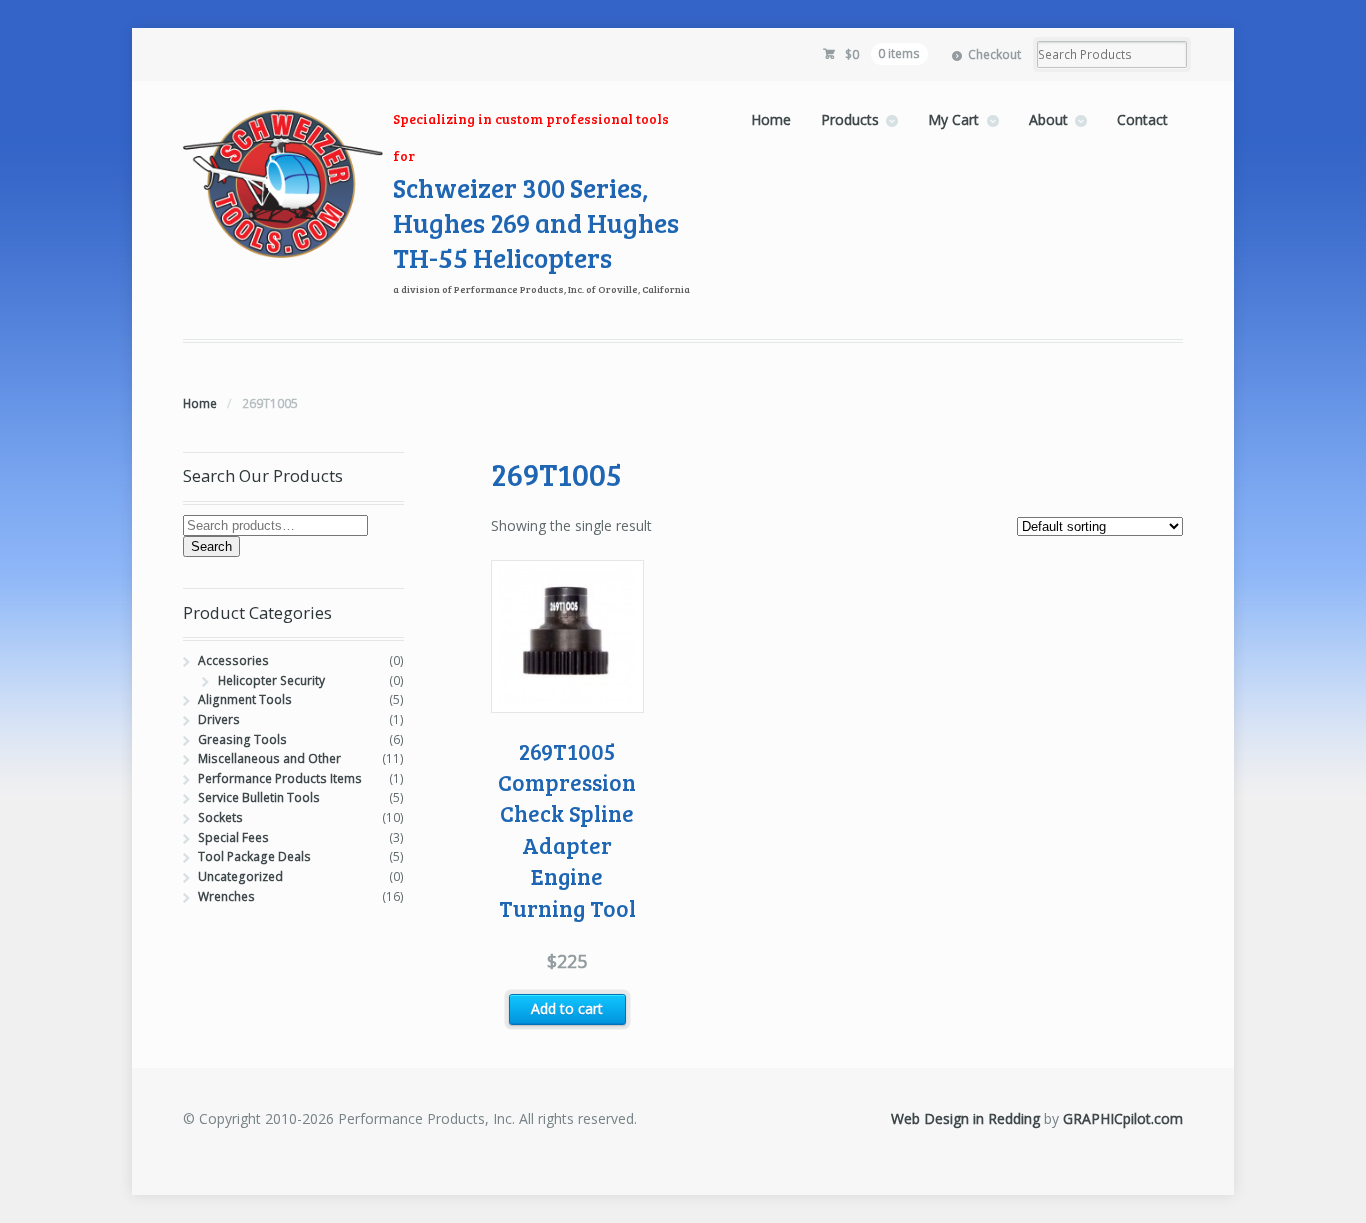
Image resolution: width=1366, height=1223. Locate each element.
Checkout (994, 54)
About (1048, 119)
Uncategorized (240, 876)
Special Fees (233, 837)
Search (211, 546)
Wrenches (226, 896)
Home (771, 119)
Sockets (220, 817)
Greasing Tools (242, 739)
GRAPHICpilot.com (1123, 1118)
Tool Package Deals (254, 856)
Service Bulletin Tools (259, 797)
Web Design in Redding (965, 1118)
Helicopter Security (271, 680)
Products (850, 119)
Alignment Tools (245, 699)
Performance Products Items (280, 778)
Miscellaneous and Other (269, 758)
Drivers (219, 719)
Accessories (233, 660)
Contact (1142, 119)
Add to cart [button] (567, 1008)
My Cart (953, 119)
